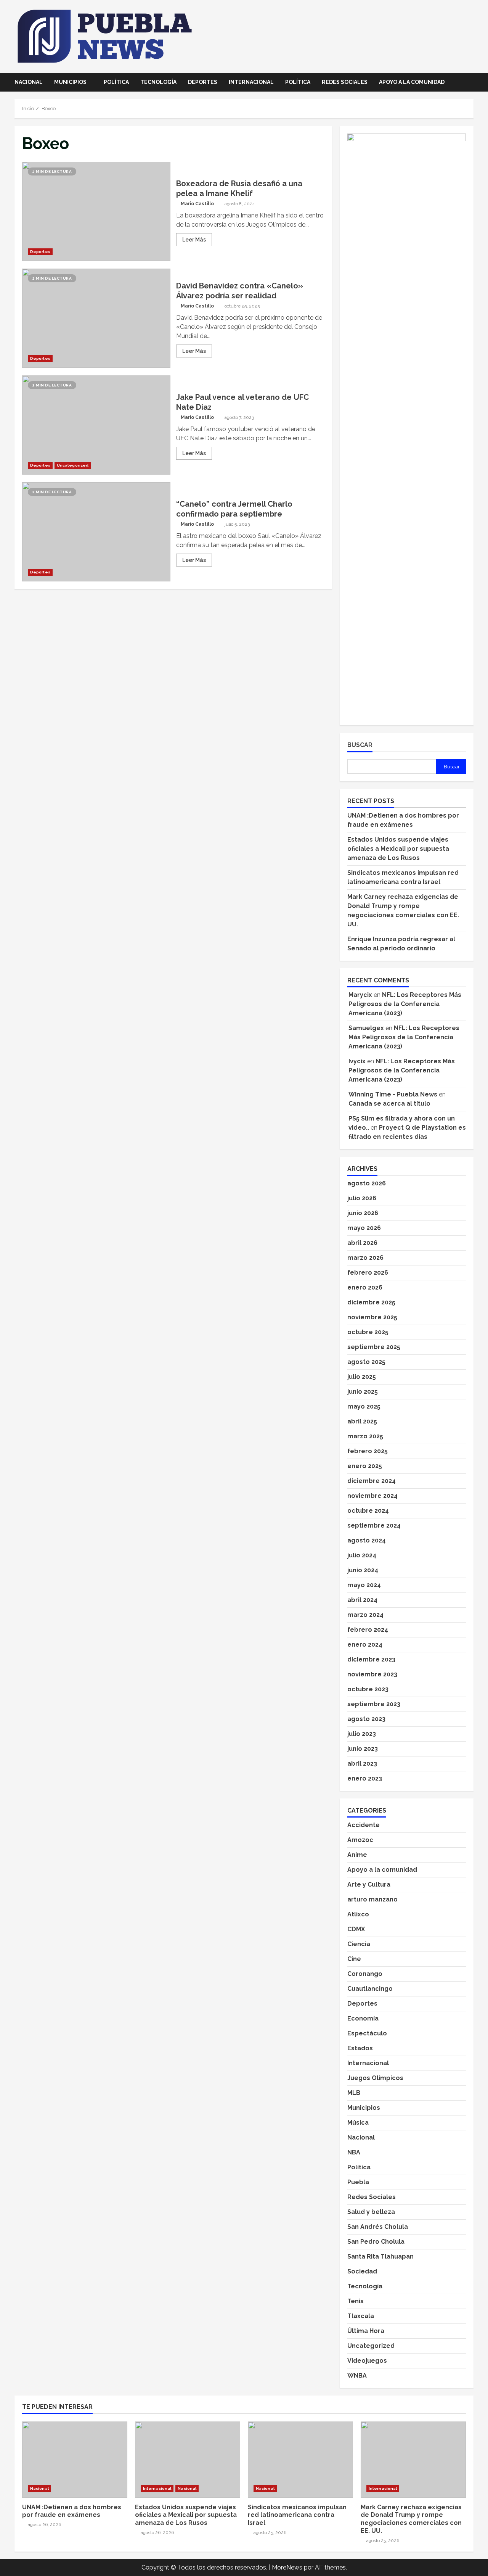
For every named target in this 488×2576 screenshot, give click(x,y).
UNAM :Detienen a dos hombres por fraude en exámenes (75, 2460)
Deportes (203, 82)
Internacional (251, 82)
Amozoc (360, 1840)
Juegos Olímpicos (375, 2078)
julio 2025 (362, 1377)
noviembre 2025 (372, 1317)
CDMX (356, 1929)
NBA (354, 2152)
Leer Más (194, 240)
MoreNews (287, 2567)
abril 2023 (362, 1764)
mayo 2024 (364, 1585)
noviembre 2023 (372, 1674)
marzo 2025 (365, 1436)
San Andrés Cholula (378, 2227)
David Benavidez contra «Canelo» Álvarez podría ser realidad (96, 318)
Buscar (360, 745)
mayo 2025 (364, 1406)
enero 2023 (365, 1778)
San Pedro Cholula (376, 2242)
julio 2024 (362, 1555)
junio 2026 (363, 1213)
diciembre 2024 (372, 1481)
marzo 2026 (365, 1258)
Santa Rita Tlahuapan (380, 2256)
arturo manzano (372, 1899)
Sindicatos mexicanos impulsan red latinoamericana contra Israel (300, 2460)
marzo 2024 (365, 1615)
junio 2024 (363, 1570)
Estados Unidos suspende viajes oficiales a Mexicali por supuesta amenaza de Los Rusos (398, 849)
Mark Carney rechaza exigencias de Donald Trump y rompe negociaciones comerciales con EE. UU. (413, 2460)
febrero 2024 (368, 1630)
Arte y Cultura (369, 1885)
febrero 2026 (368, 1273)
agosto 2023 (366, 1719)
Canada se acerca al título (389, 1104)
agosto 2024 (367, 1540)
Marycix (360, 995)
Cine (354, 1959)
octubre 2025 (368, 1332)
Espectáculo (367, 2033)
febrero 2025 (368, 1451)
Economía (363, 2018)
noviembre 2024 (372, 1496)
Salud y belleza (371, 2212)
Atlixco (358, 1914)
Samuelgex (366, 1028)
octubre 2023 (368, 1689)
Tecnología (158, 82)
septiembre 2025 (374, 1347)
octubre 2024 (368, 1511)
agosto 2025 (366, 1362)
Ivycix (357, 1061)
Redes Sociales (345, 82)
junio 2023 (363, 1749)
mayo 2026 (364, 1228)
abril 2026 (362, 1243)
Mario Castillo (197, 204)
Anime (357, 1855)
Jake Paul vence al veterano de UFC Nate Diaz (96, 425)
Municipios (70, 82)
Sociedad (362, 2271)
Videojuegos (367, 2361)
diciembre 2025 (371, 1302)
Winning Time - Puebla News (393, 1094)
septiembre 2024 (374, 1525)
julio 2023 (362, 1734)
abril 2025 (362, 1421)
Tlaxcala (361, 2316)
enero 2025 (365, 1466)
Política (116, 82)
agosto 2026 (367, 1183)
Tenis (356, 2301)
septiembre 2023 (374, 1704)
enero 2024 (365, 1645)
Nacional (29, 82)
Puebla (358, 2182)
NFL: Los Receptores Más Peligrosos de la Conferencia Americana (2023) (405, 1004)
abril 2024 (362, 1600)
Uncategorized (73, 465)
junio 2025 (363, 1392)
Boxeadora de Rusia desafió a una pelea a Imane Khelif (96, 211)
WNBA (357, 2376)
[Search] (471, 82)
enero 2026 (365, 1287)
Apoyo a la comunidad (412, 82)
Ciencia (359, 1944)
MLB (354, 2093)
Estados (360, 2048)
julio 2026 (362, 1198)
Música (358, 2123)
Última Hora (366, 2331)
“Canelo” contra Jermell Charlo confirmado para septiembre (96, 532)
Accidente (364, 1825)
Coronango (365, 1974)
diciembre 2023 (371, 1659)
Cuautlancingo (370, 1989)
